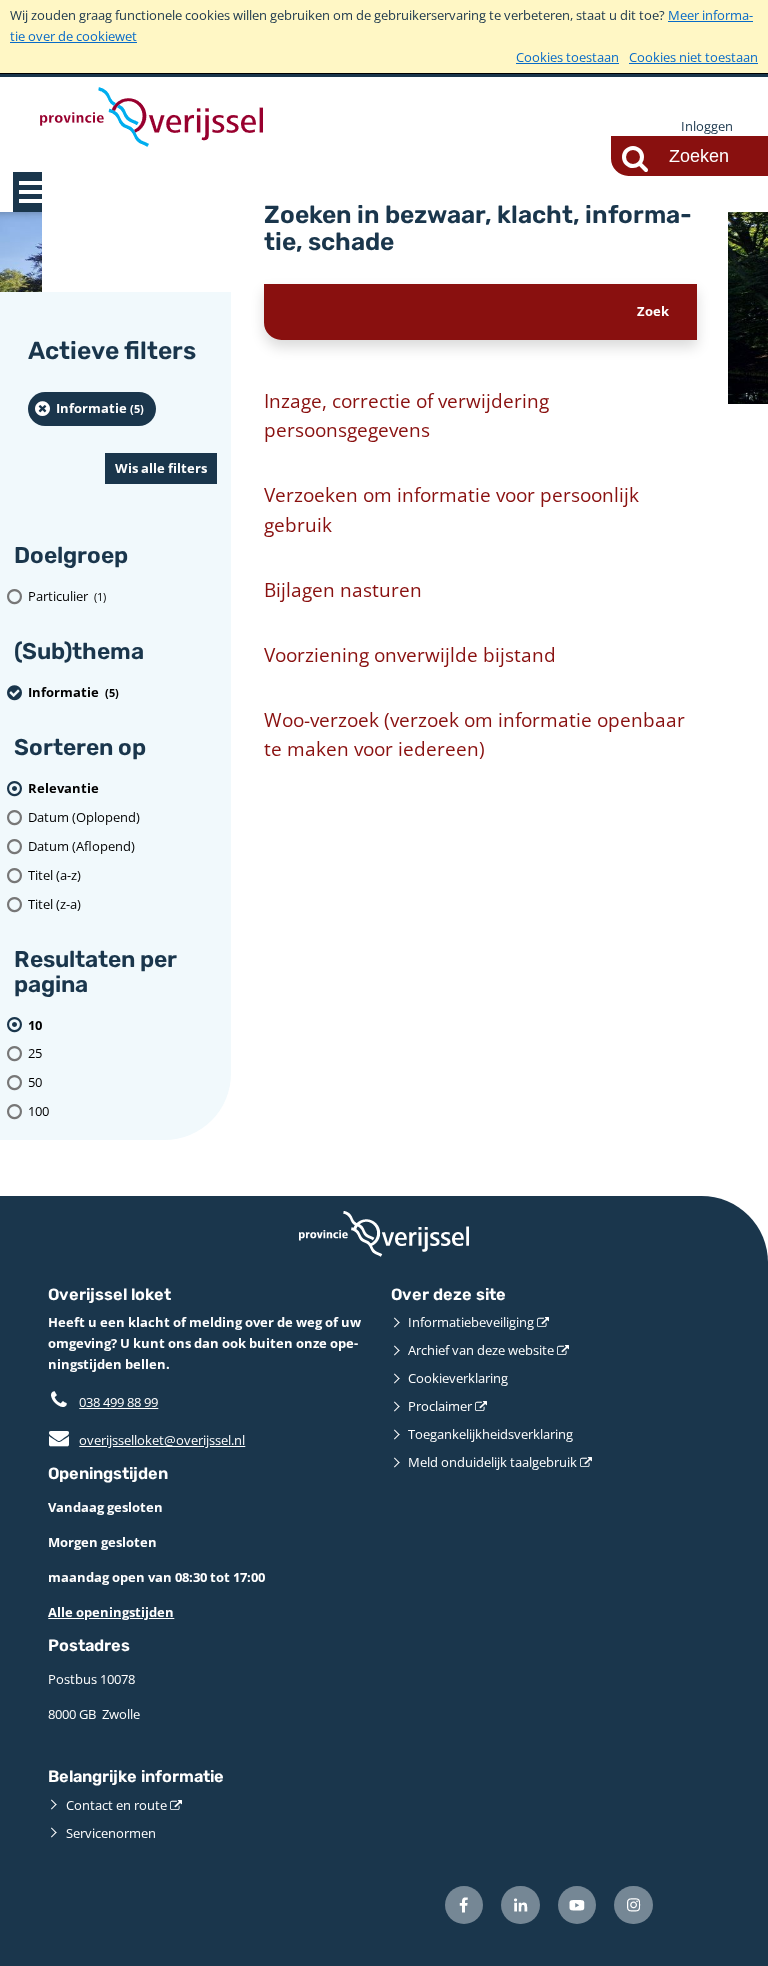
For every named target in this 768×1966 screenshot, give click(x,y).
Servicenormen (111, 1833)
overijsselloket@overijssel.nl (146, 1440)
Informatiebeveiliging (471, 1322)
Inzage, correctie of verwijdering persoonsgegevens (406, 415)
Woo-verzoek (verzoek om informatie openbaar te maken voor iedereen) (474, 734)
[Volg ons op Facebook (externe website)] (464, 1905)
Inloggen (707, 126)
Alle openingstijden (111, 1612)
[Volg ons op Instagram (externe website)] (633, 1905)
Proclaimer (440, 1406)
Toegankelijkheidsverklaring (490, 1434)
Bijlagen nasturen (343, 589)
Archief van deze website (481, 1350)
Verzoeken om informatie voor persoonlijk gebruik (451, 509)
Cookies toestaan (567, 57)
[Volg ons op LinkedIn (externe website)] (520, 1905)
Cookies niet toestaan (693, 57)
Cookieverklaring (458, 1378)
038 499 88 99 (118, 1402)
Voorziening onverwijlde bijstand (410, 654)
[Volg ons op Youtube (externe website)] (577, 1905)
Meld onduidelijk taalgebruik (492, 1462)
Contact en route (116, 1805)
